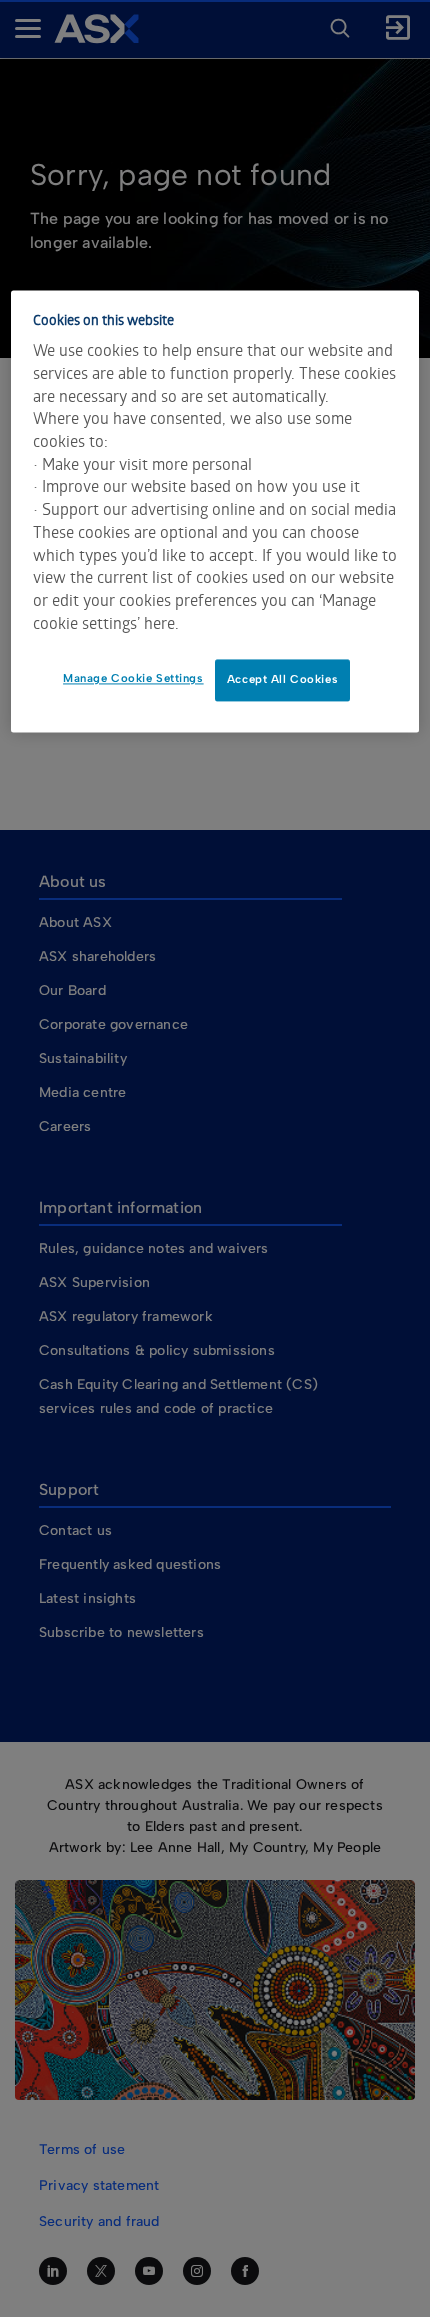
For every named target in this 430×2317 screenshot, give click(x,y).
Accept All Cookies (282, 680)
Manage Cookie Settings (133, 679)
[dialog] (215, 511)
